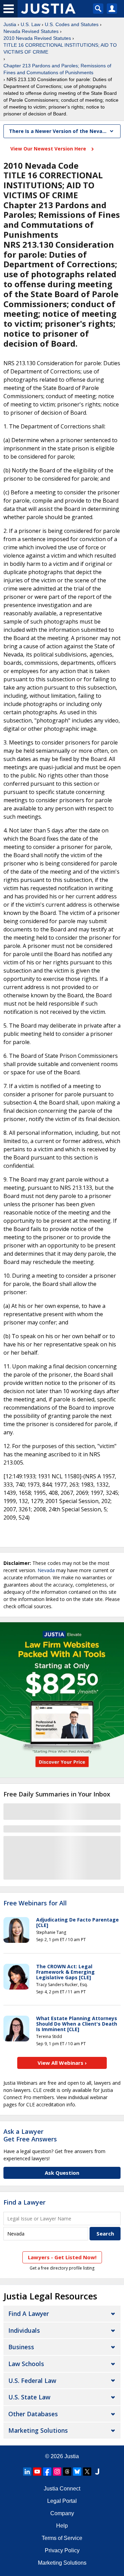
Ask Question (62, 2173)
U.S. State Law (29, 2397)
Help (62, 2526)
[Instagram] (57, 2472)
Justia (10, 24)
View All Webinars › (62, 2063)
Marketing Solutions (38, 2430)
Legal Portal (62, 2501)
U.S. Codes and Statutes (72, 24)
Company (62, 2513)
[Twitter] (87, 2472)
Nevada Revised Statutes (31, 31)
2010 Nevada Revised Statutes (37, 38)
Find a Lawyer (24, 2202)
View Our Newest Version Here (49, 149)
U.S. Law (30, 24)
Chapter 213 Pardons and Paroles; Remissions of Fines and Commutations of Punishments (57, 69)
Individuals (24, 2330)
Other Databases (33, 2414)
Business (21, 2347)
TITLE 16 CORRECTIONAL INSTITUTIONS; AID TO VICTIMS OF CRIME (60, 48)
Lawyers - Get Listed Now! (62, 2257)
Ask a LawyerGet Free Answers (30, 2135)
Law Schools (26, 2364)
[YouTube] (37, 2472)
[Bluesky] (77, 2472)
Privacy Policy (62, 2550)
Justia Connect (62, 2489)
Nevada (46, 1570)
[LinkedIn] (27, 2472)
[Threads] (67, 2472)
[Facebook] (47, 2472)
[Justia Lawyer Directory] (97, 2472)
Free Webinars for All (35, 1903)
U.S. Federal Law (32, 2381)
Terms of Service (62, 2538)
